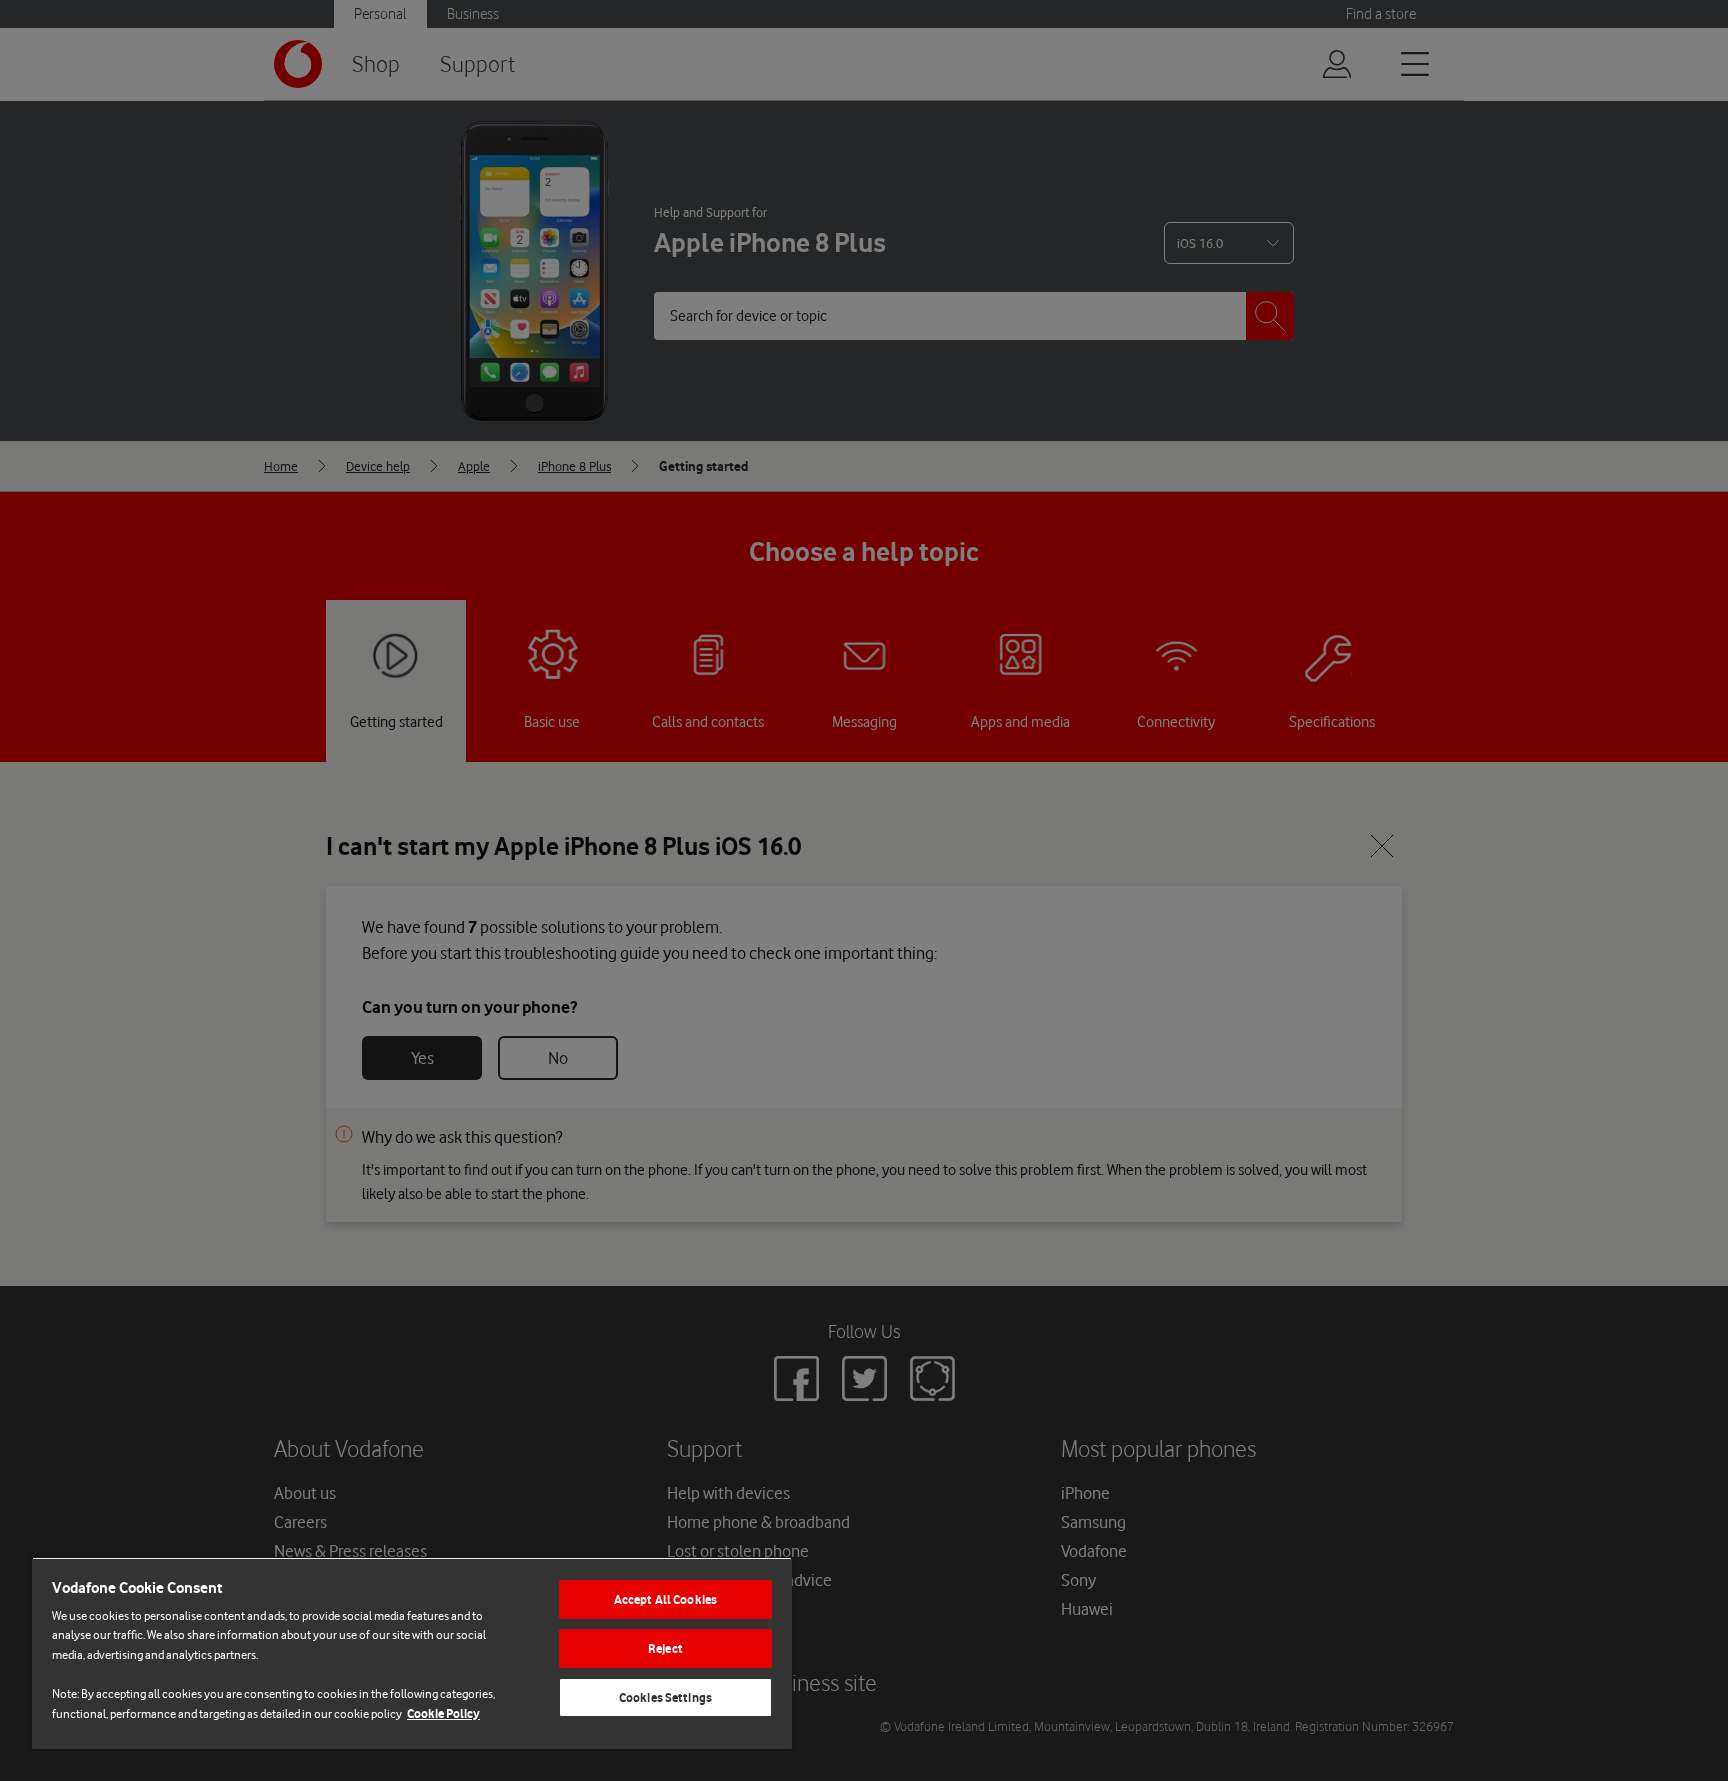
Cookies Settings (665, 1697)
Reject (665, 1648)
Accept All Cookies (665, 1599)
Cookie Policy (443, 1713)
